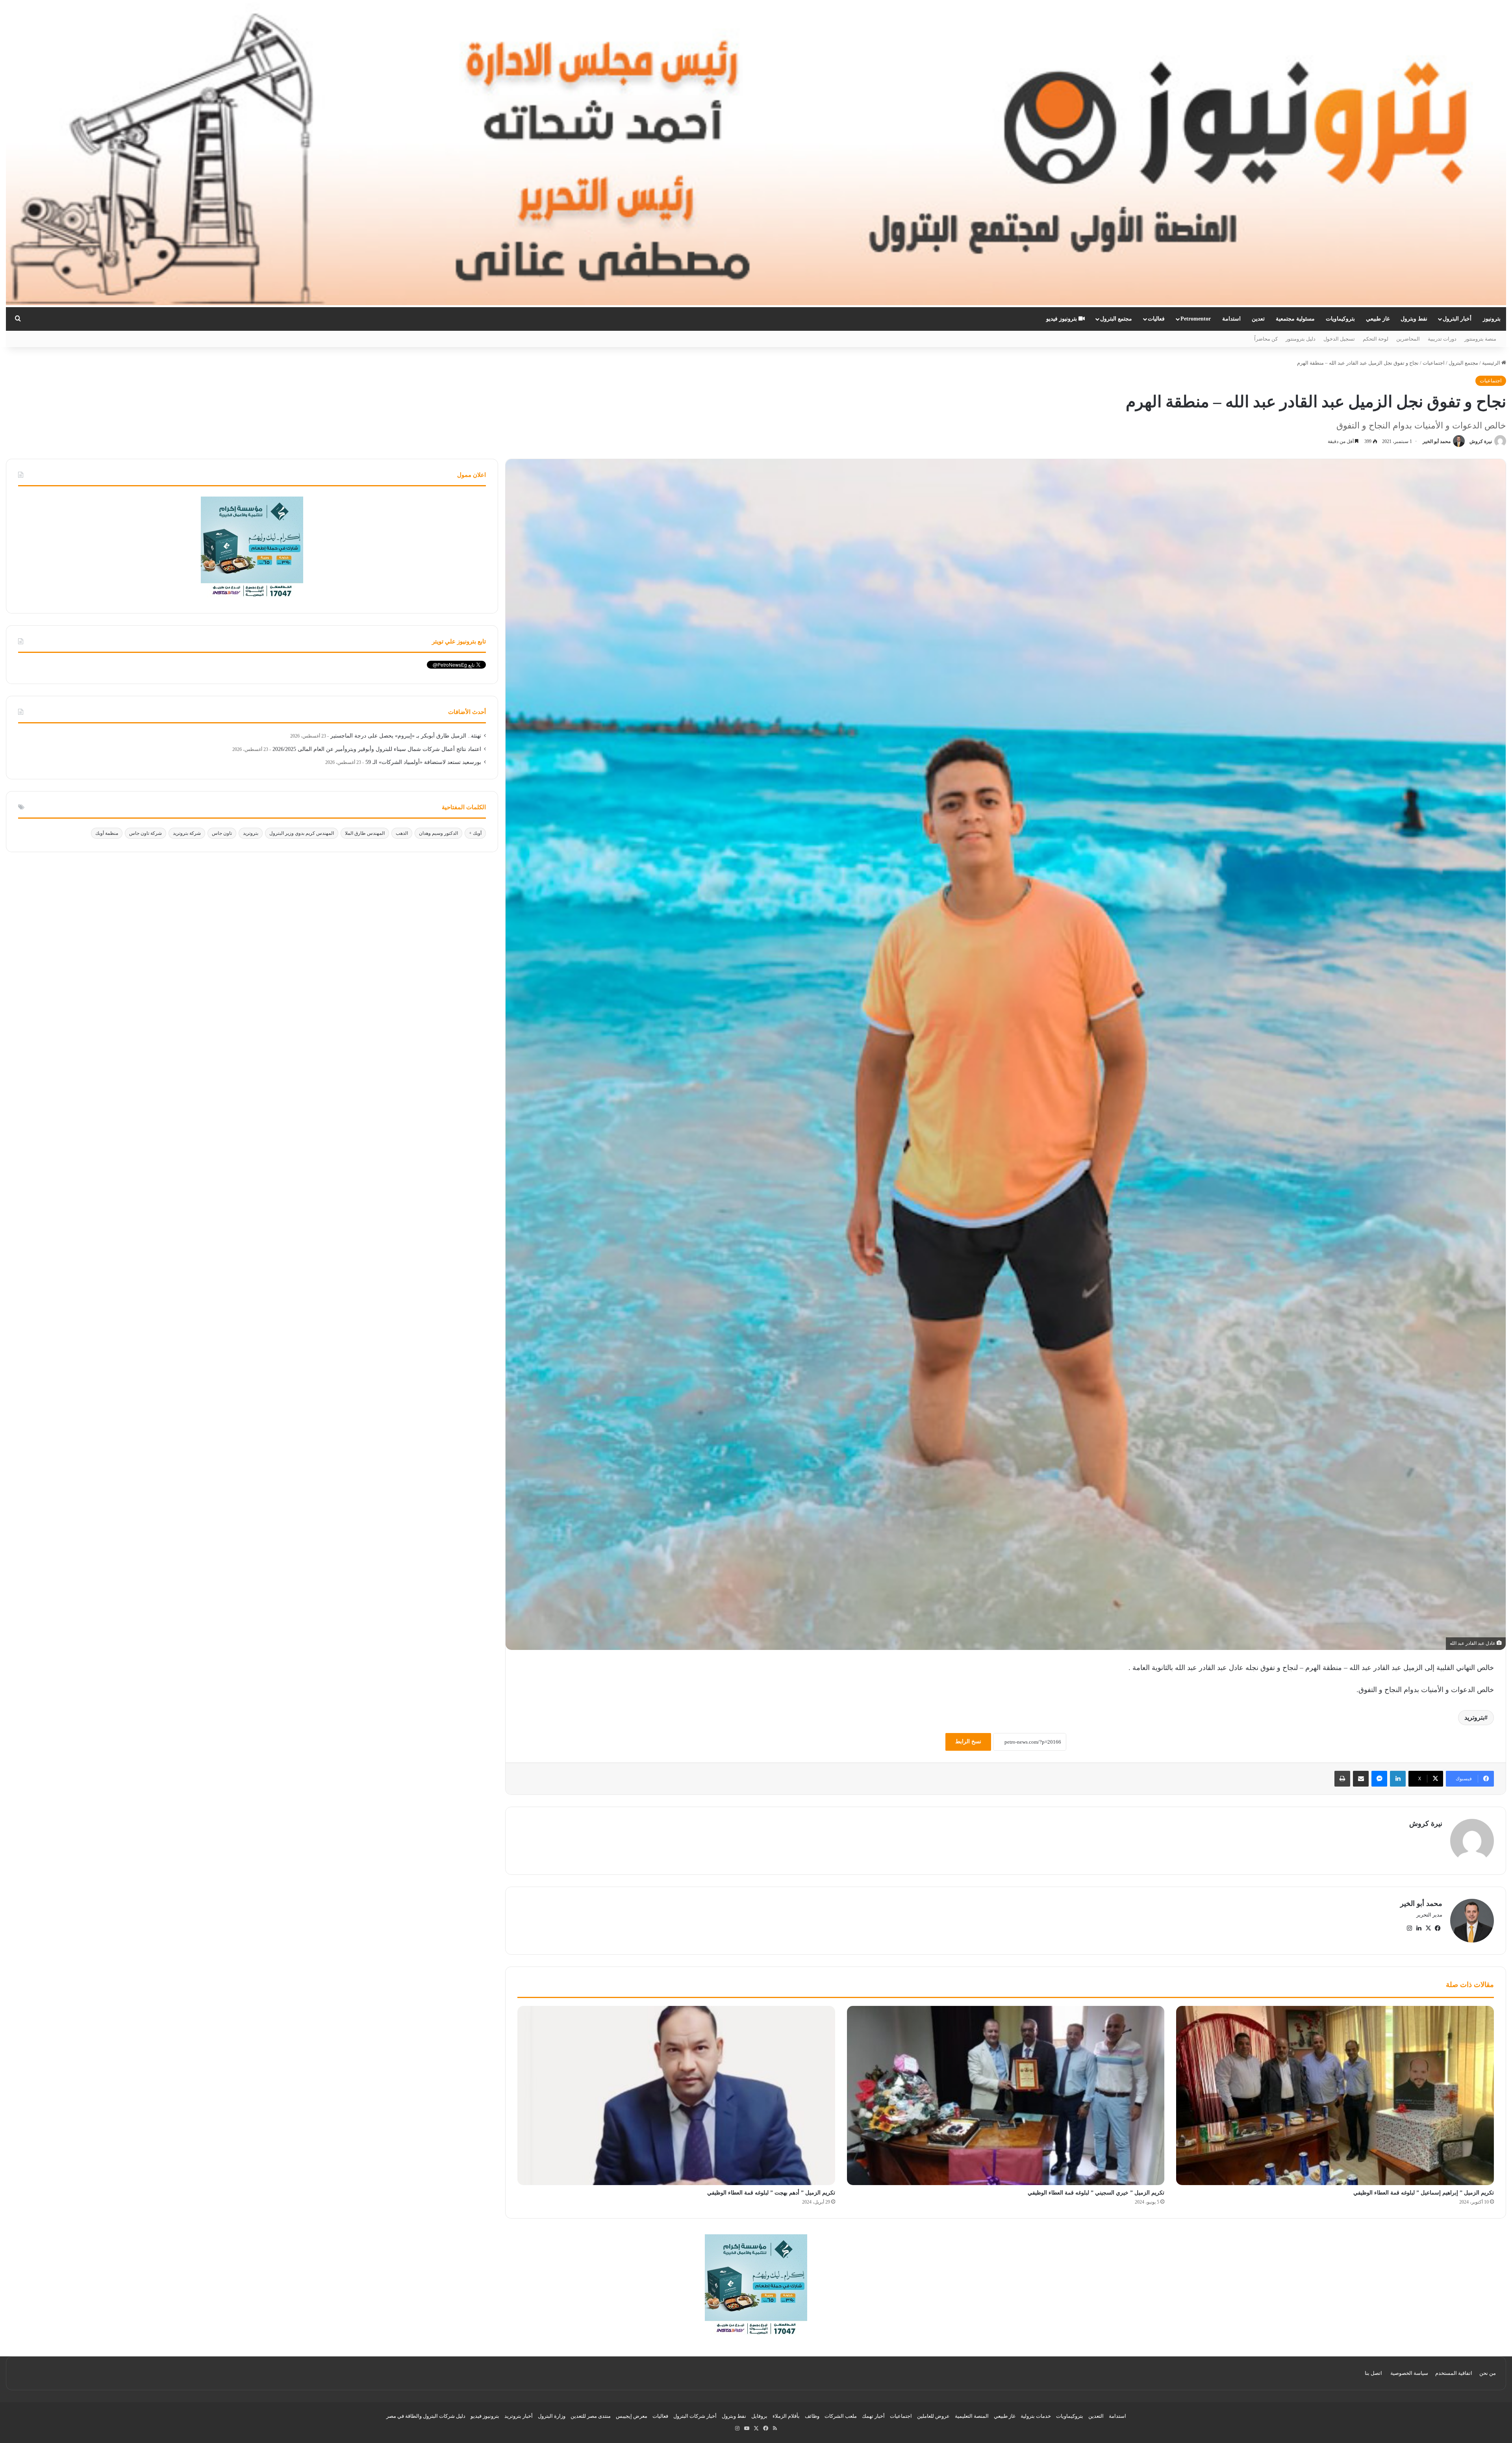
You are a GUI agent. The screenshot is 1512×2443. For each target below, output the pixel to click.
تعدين (1258, 319)
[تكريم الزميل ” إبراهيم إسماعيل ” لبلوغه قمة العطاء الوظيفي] (1335, 2095)
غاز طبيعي (1378, 319)
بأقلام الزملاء (786, 2416)
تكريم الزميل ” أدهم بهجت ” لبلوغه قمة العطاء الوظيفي (771, 2193)
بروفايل (759, 2416)
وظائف (812, 2416)
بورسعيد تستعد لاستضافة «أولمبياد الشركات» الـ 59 (423, 762)
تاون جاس (222, 833)
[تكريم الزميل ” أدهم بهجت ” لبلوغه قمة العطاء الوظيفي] (676, 2095)
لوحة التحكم (1376, 339)
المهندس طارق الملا (365, 833)
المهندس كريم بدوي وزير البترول (302, 833)
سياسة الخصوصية (1409, 2373)
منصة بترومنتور (1480, 339)
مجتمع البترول (1116, 319)
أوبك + (475, 833)
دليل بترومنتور (1301, 339)
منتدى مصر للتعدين (591, 2416)
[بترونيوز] (756, 154)
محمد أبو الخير (1437, 441)
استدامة (1231, 319)
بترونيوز (1492, 319)
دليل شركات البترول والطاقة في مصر (426, 2416)
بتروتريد (1474, 1717)
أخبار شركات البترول (695, 2416)
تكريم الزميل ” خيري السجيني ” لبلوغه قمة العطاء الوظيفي (1096, 2193)
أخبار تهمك (873, 2416)
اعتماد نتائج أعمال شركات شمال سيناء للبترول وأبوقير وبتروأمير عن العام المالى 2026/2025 (377, 749)
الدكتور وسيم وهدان (438, 833)
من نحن (1488, 2373)
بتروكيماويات (1340, 319)
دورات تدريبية (1442, 339)
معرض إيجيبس (632, 2416)
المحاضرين (1408, 339)
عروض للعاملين (933, 2416)
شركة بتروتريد (187, 833)
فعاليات (1156, 319)
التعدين (1096, 2416)
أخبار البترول (1457, 319)
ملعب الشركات (841, 2416)
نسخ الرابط (968, 1741)
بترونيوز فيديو (1062, 319)
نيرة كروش (1481, 441)
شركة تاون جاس (145, 833)
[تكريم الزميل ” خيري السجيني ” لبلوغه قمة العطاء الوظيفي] (1006, 2095)
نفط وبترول (1414, 319)
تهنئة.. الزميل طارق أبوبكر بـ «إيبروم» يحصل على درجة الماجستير (406, 736)
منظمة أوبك (107, 833)
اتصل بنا (1373, 2373)
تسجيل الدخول (1339, 339)
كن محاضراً (1266, 339)
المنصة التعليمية (972, 2416)
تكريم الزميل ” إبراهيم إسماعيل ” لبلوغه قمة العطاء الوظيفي (1424, 2193)
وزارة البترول (552, 2416)
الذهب (402, 833)
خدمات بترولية (1036, 2416)
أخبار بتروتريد (519, 2416)
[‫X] (1428, 1928)
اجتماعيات (1434, 363)
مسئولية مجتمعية (1295, 319)
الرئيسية (1492, 363)
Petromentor (1196, 319)
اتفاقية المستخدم (1454, 2373)
